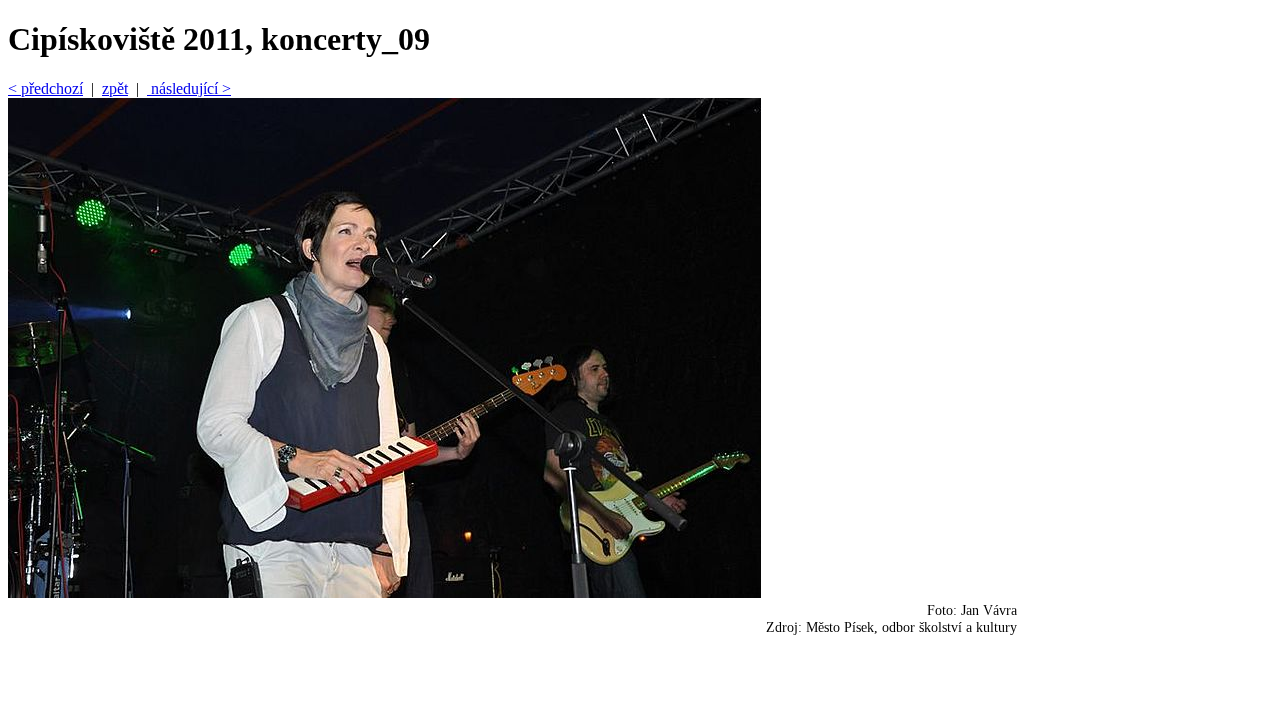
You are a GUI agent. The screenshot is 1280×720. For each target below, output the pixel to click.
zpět (115, 88)
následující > (189, 88)
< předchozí (45, 88)
